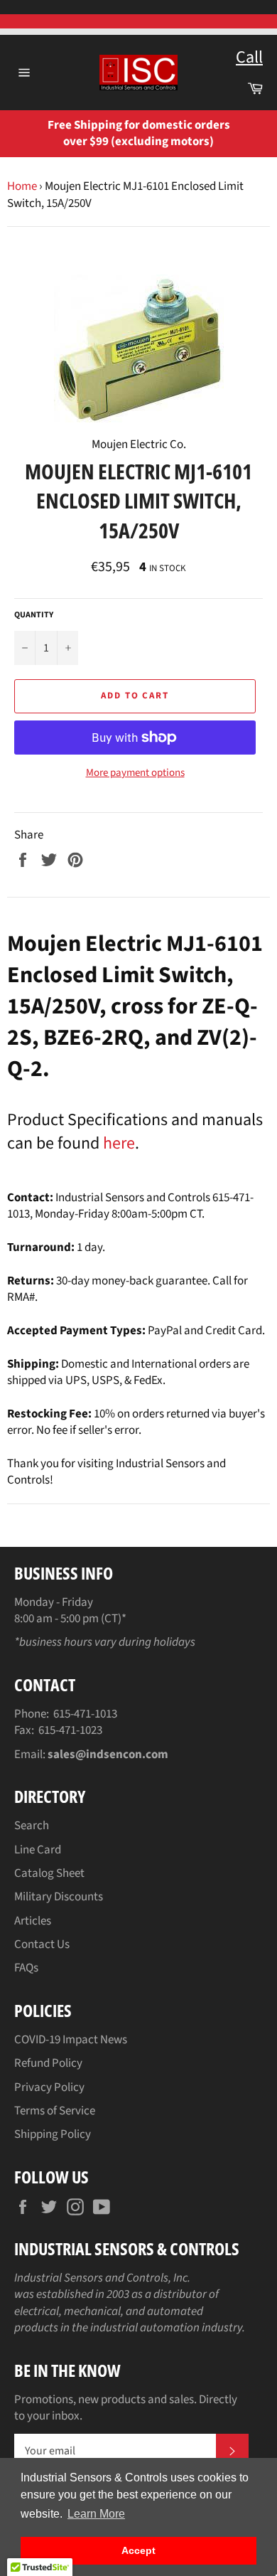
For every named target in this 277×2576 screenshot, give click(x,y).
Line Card (38, 1850)
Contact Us (42, 1944)
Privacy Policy (49, 2087)
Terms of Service (55, 2111)
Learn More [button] (96, 2514)
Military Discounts (59, 1897)
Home (22, 186)
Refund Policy (48, 2063)
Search (32, 1826)
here (119, 1143)
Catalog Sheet (49, 1873)
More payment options (135, 773)
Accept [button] (138, 2550)
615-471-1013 (85, 1714)
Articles (33, 1921)
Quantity (34, 615)
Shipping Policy (53, 2134)
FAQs (26, 1968)
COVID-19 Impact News (71, 2040)
